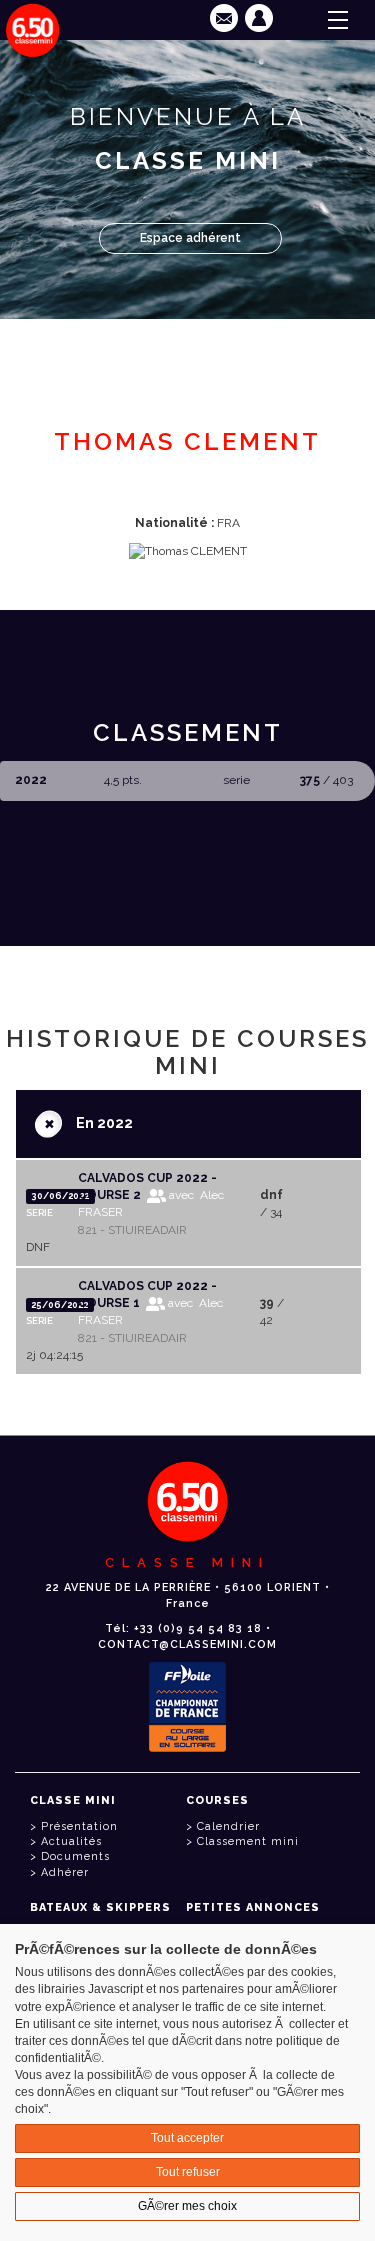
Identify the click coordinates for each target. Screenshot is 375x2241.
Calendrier (228, 1826)
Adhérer (65, 1872)
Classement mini (248, 1841)
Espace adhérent (190, 238)
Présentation (79, 1826)
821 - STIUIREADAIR (132, 1230)
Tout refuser (188, 2172)
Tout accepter (187, 2138)
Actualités (71, 1841)
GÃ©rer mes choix (187, 2206)
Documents (75, 1856)
